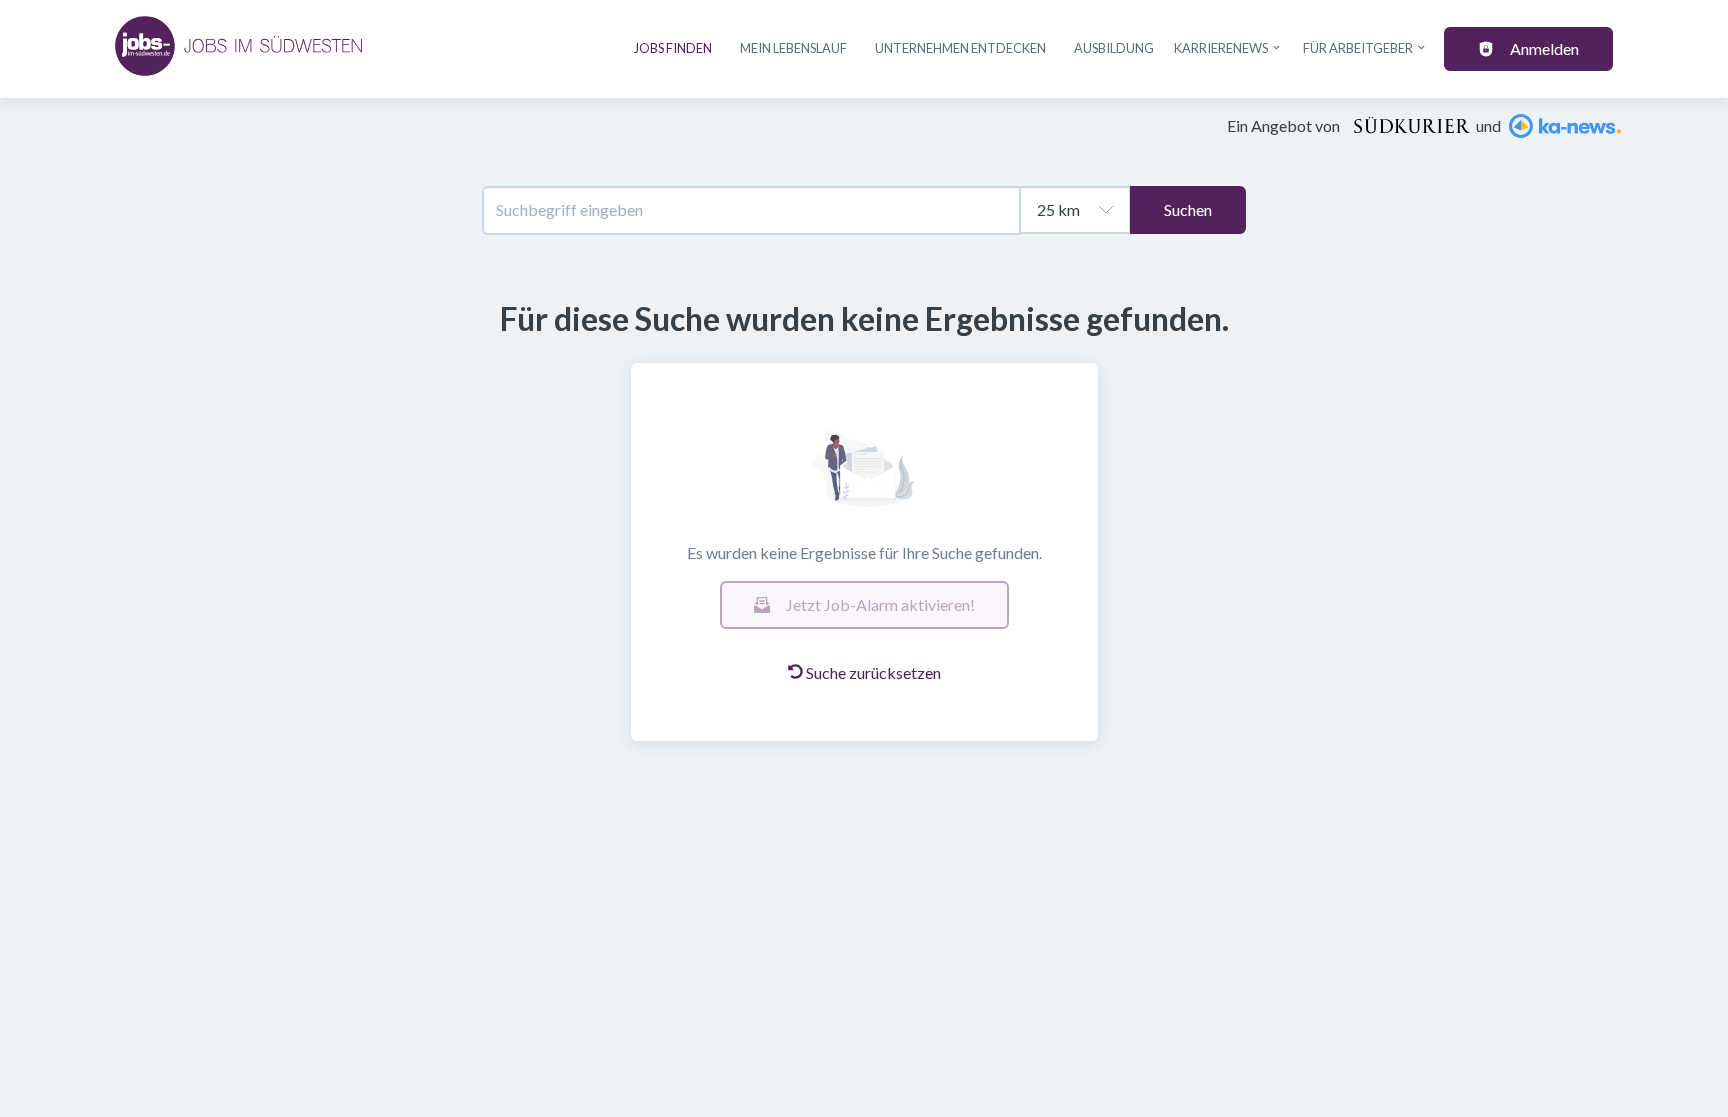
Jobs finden (673, 48)
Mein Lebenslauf (793, 48)
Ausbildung (1114, 48)
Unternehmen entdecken (960, 48)
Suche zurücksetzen (873, 672)
